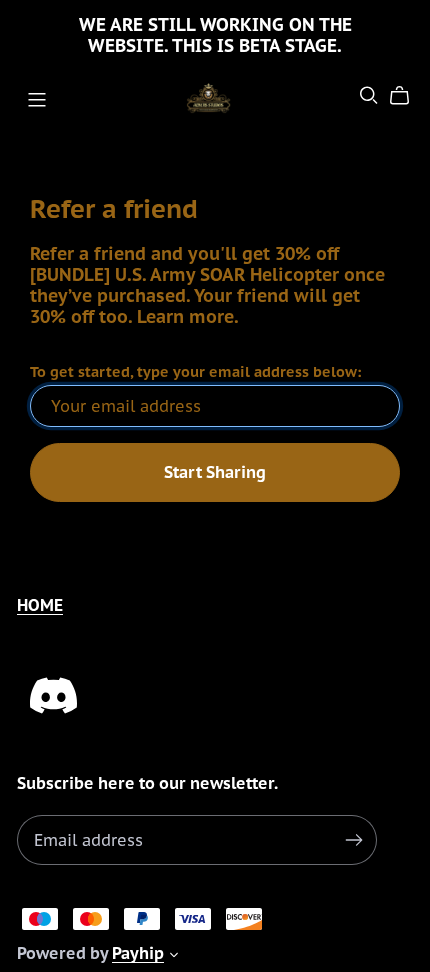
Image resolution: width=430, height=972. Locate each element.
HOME (40, 605)
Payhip (138, 953)
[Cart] (407, 96)
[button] (174, 956)
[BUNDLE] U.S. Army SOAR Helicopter (184, 274)
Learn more (185, 316)
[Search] (369, 96)
